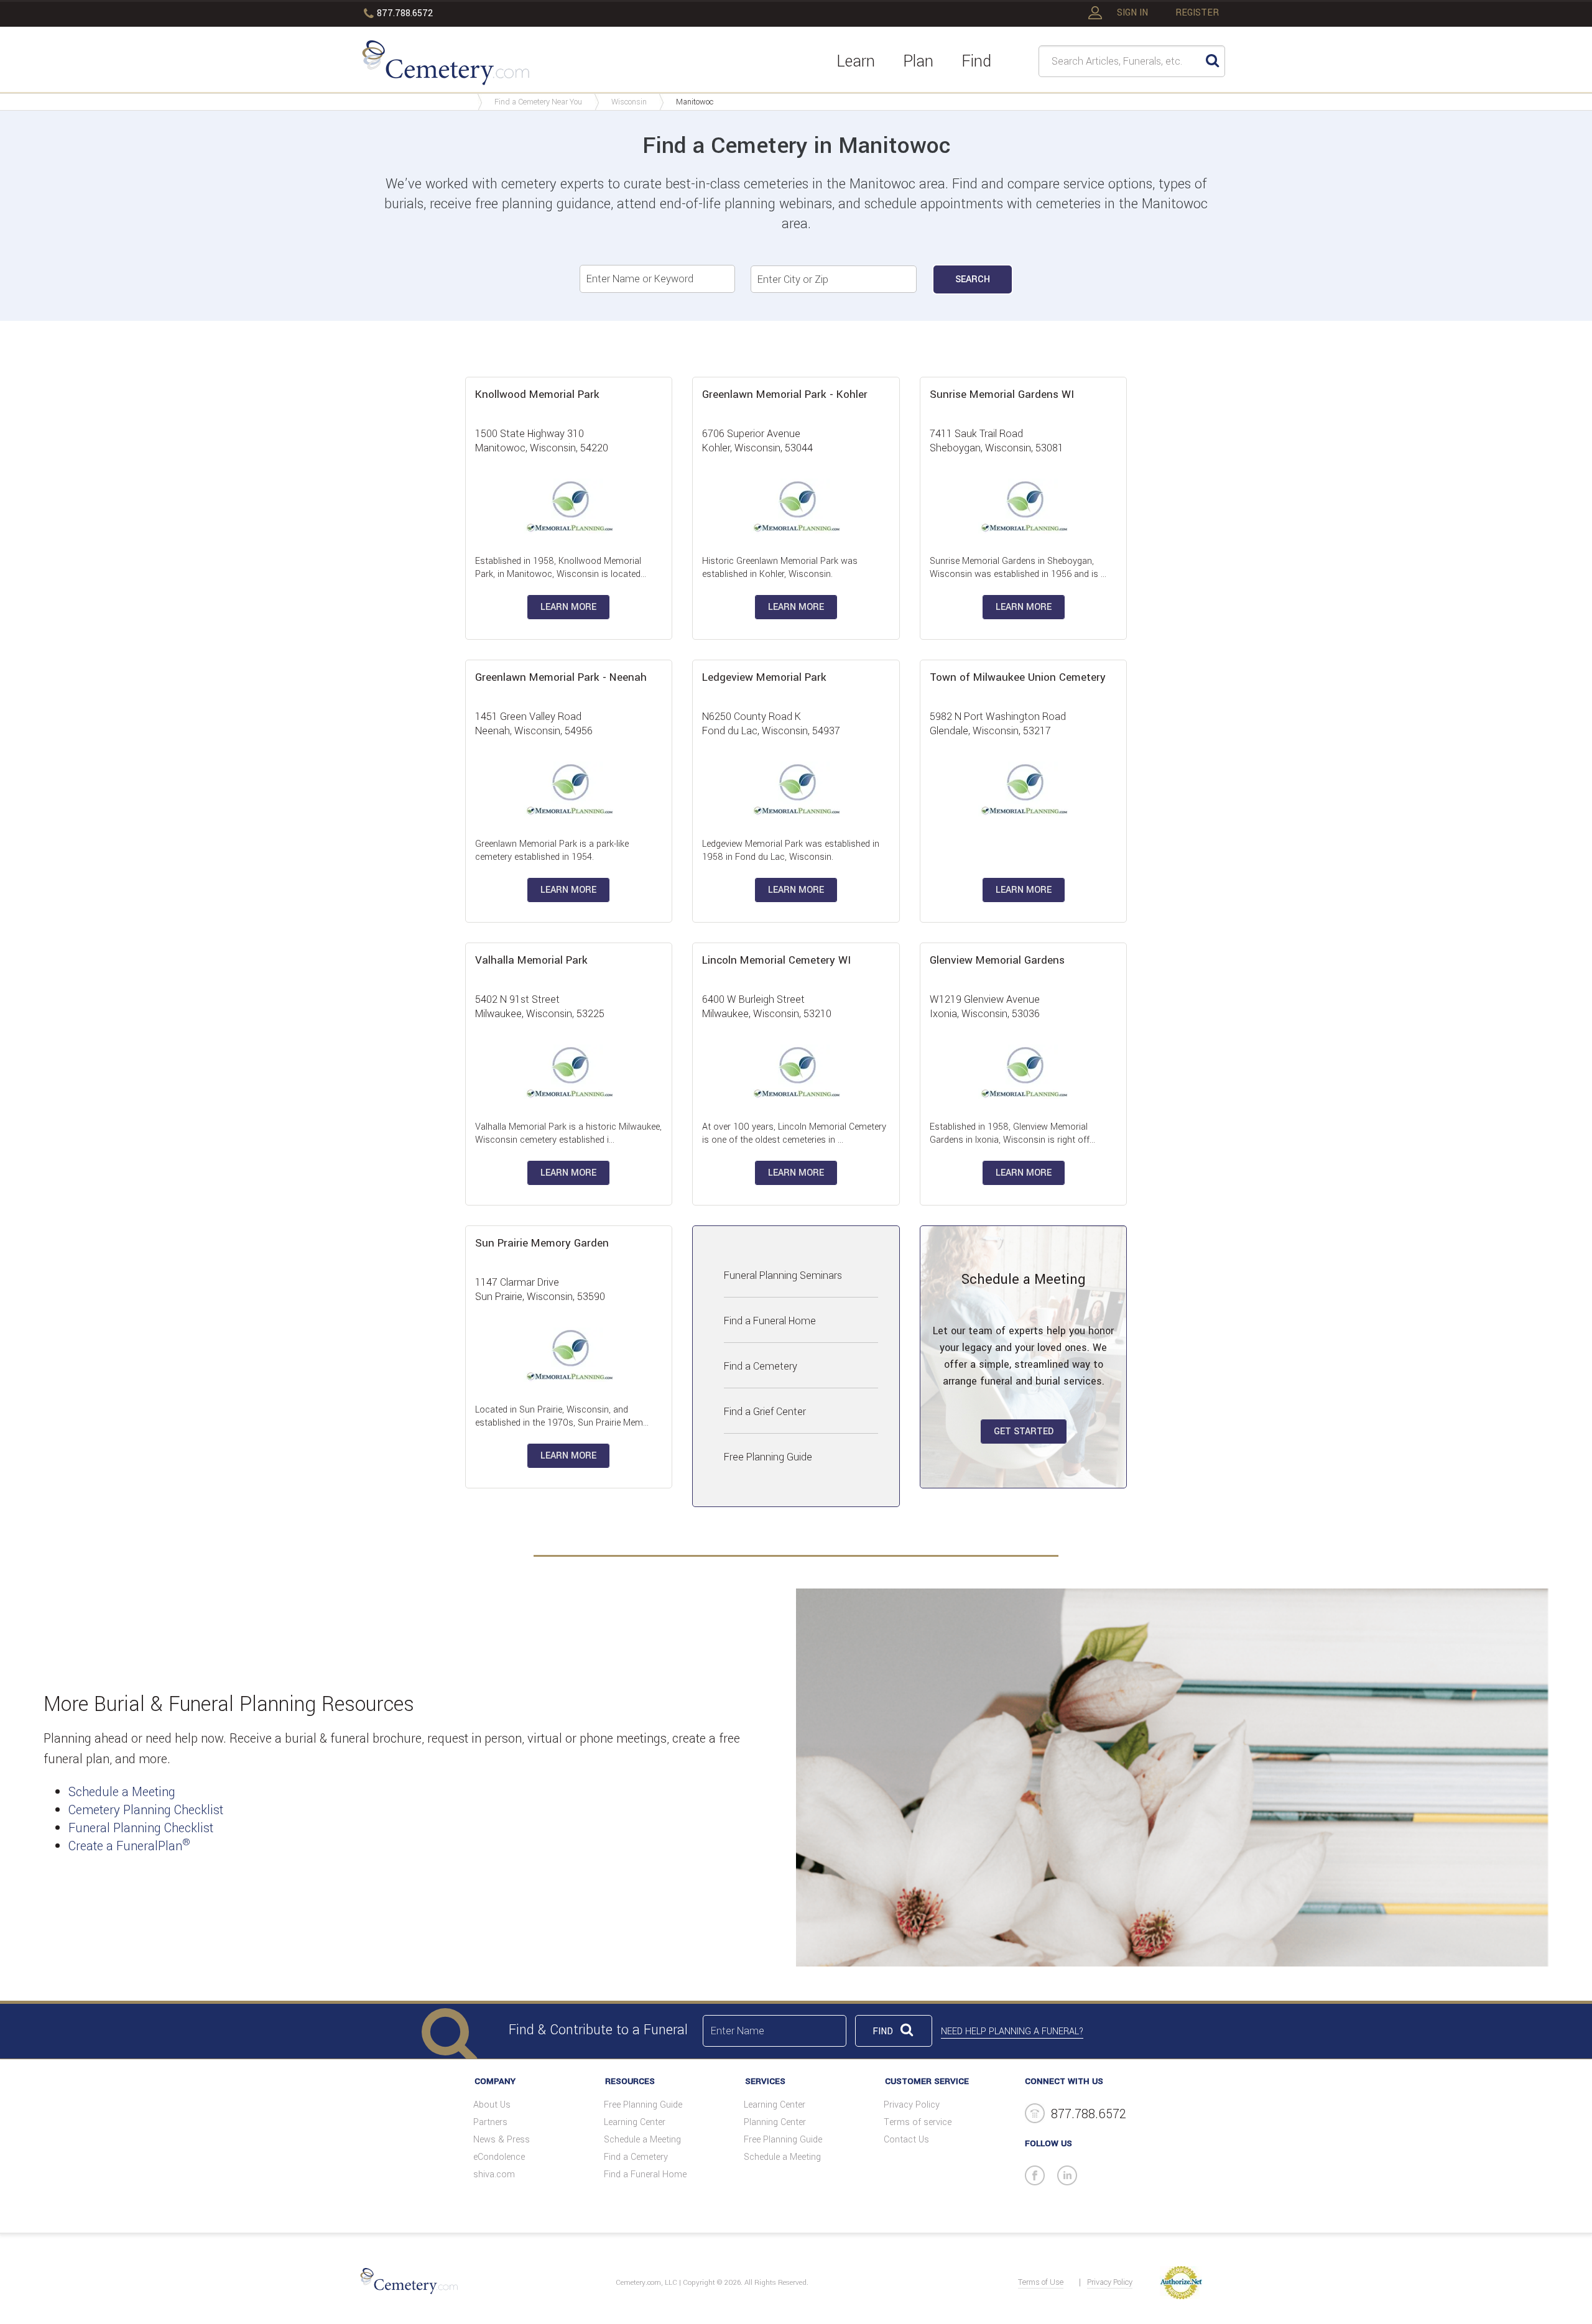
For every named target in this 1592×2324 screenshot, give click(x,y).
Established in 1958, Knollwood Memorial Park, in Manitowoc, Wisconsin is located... (561, 568)
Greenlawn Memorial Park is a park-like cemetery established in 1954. (552, 851)
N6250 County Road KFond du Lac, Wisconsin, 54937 (771, 724)
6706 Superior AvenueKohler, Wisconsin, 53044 (757, 441)
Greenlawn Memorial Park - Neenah (561, 677)
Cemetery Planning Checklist (146, 1810)
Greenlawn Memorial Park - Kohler (785, 394)
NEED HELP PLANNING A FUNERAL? (1012, 2031)
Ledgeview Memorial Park (764, 677)
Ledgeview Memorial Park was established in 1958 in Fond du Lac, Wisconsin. (791, 851)
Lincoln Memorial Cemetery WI (776, 960)
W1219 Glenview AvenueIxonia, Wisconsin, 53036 (985, 1007)
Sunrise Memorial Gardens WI (1002, 394)
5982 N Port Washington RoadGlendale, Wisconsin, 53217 (998, 724)
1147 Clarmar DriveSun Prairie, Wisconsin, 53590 (540, 1289)
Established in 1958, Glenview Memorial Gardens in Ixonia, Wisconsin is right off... (1012, 1133)
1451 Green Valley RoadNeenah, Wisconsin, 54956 (534, 724)
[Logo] (446, 65)
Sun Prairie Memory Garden (542, 1243)
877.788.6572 (405, 13)
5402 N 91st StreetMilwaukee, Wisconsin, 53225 (540, 1007)
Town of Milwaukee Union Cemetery (1018, 677)
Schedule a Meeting (122, 1792)
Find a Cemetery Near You (538, 102)
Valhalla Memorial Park (531, 960)
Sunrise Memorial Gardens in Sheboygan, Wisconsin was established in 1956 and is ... (1018, 568)
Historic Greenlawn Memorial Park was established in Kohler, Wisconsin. (780, 568)
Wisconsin (629, 102)
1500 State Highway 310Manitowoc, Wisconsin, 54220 (542, 441)
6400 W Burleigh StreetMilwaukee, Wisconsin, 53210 (767, 1007)
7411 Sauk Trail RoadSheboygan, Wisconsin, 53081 (997, 441)
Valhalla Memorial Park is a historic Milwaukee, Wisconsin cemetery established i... (568, 1133)
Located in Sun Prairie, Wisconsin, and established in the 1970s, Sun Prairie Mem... (562, 1416)
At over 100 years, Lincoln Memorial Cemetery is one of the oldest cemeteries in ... (794, 1133)
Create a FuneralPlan (129, 1846)
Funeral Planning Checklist (141, 1828)
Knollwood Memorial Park (537, 394)
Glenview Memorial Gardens (997, 960)
